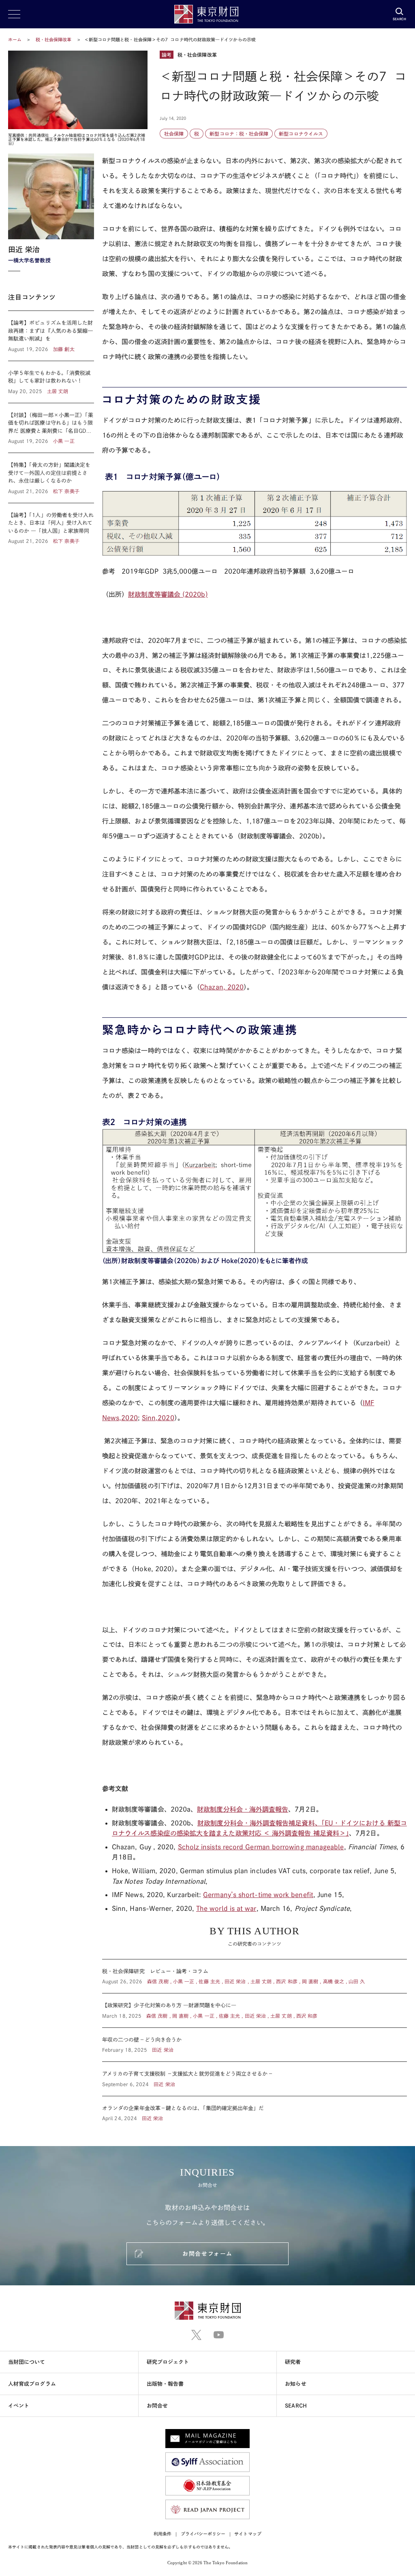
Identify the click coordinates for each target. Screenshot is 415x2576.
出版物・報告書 (165, 2384)
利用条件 (163, 2534)
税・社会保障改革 (54, 39)
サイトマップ (248, 2534)
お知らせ (295, 2384)
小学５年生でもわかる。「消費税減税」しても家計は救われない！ (51, 382)
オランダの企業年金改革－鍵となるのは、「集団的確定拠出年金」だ (255, 2109)
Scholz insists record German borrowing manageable (261, 1847)
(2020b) (168, 594)
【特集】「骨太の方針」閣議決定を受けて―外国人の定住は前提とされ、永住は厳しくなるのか (51, 478)
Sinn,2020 (158, 1418)
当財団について (27, 2362)
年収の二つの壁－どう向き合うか (255, 2045)
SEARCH (296, 2406)
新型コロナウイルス (301, 134)
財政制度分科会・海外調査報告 (243, 1809)
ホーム (15, 39)
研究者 (293, 2362)
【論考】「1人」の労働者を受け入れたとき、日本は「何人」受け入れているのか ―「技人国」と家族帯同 (51, 524)
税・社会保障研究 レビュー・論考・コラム (255, 1976)
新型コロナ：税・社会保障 (239, 134)
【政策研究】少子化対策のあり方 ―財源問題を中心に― (255, 2010)
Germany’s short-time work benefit (258, 1895)
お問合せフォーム (207, 2254)
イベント (19, 2406)
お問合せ (157, 2406)
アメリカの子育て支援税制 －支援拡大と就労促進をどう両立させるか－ (255, 2079)
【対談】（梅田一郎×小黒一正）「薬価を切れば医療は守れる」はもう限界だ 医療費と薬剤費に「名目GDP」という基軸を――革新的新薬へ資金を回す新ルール (51, 428)
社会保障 (174, 134)
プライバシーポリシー (203, 2534)
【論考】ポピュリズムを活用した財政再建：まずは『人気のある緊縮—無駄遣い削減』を (51, 336)
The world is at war (226, 1908)
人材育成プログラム (32, 2384)
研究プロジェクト (168, 2362)
